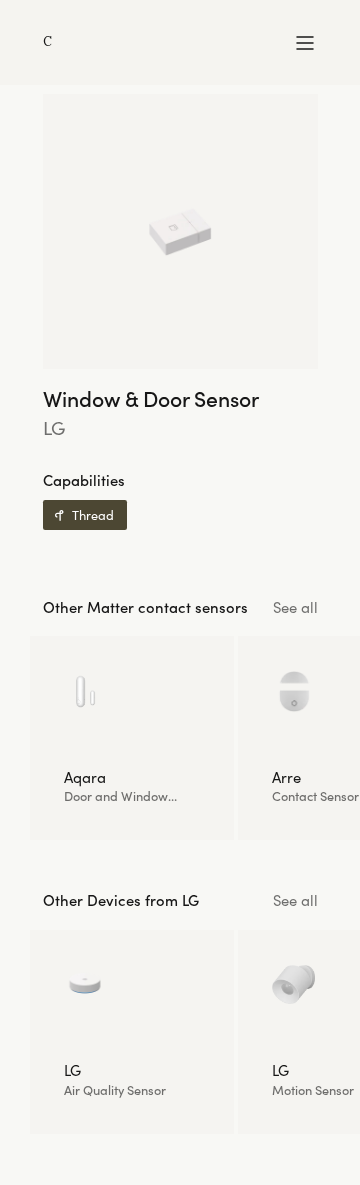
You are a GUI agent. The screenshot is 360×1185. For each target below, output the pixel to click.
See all (295, 608)
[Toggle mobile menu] (305, 43)
